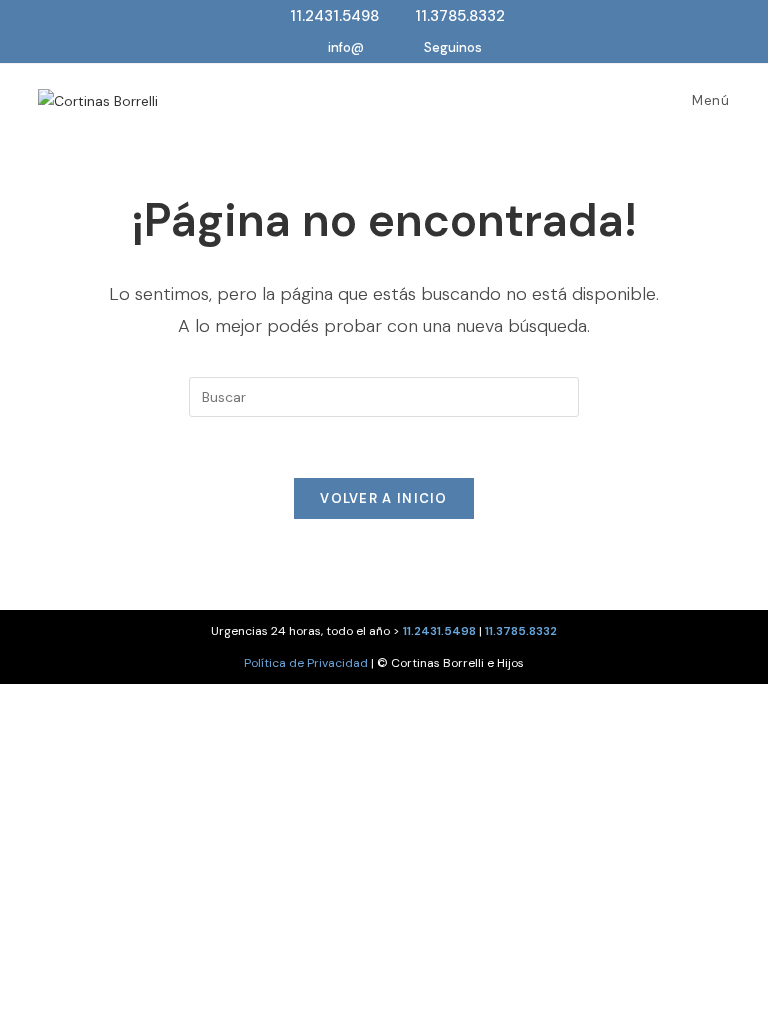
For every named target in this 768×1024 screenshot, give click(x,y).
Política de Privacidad (306, 663)
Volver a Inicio (384, 498)
